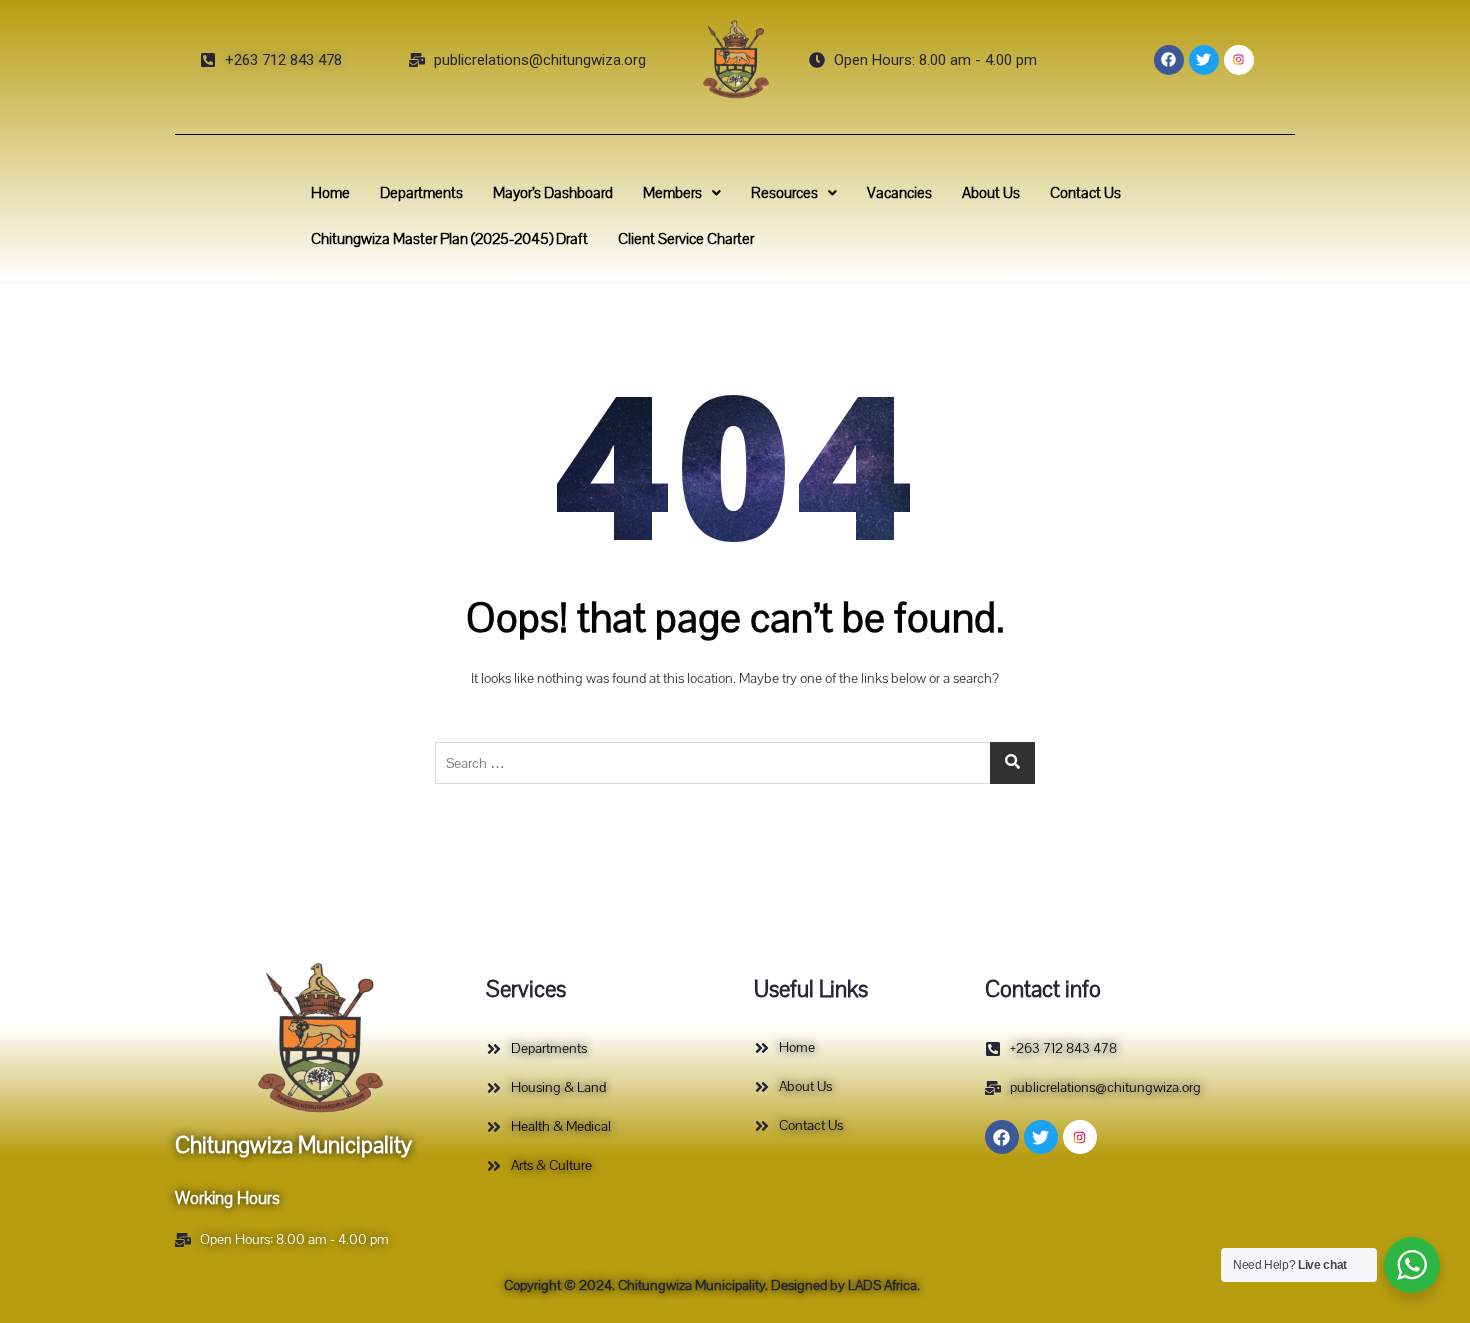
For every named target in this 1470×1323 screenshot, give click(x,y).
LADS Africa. (882, 1285)
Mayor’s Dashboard (553, 193)
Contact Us (1085, 193)
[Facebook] (1169, 60)
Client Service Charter (686, 239)
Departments (421, 193)
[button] (682, 193)
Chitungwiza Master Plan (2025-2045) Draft (449, 239)
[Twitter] (1204, 60)
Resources (784, 193)
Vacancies (899, 193)
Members (672, 193)
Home (330, 193)
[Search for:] (735, 763)
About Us (991, 193)
